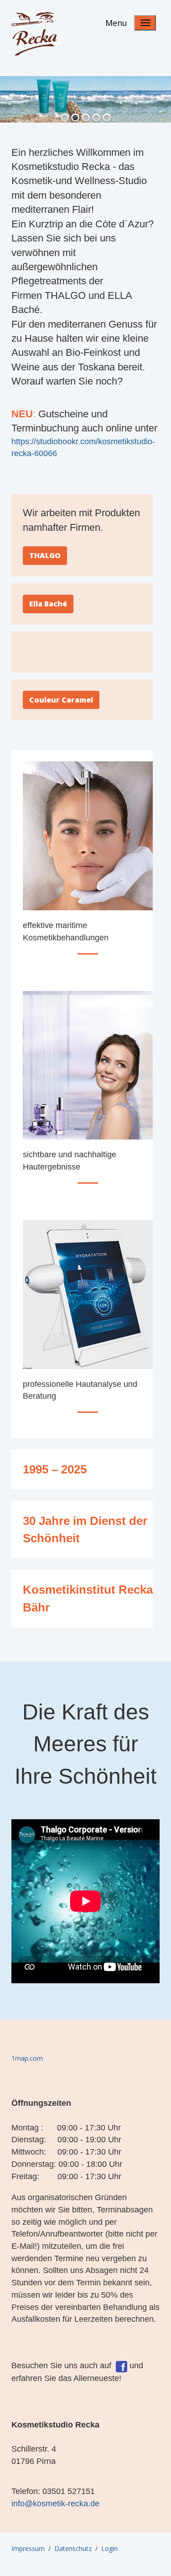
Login (109, 2548)
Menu (116, 23)
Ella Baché (48, 604)
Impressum (28, 2548)
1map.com (27, 2058)
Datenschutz (73, 2548)
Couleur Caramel (61, 700)
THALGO (45, 555)
